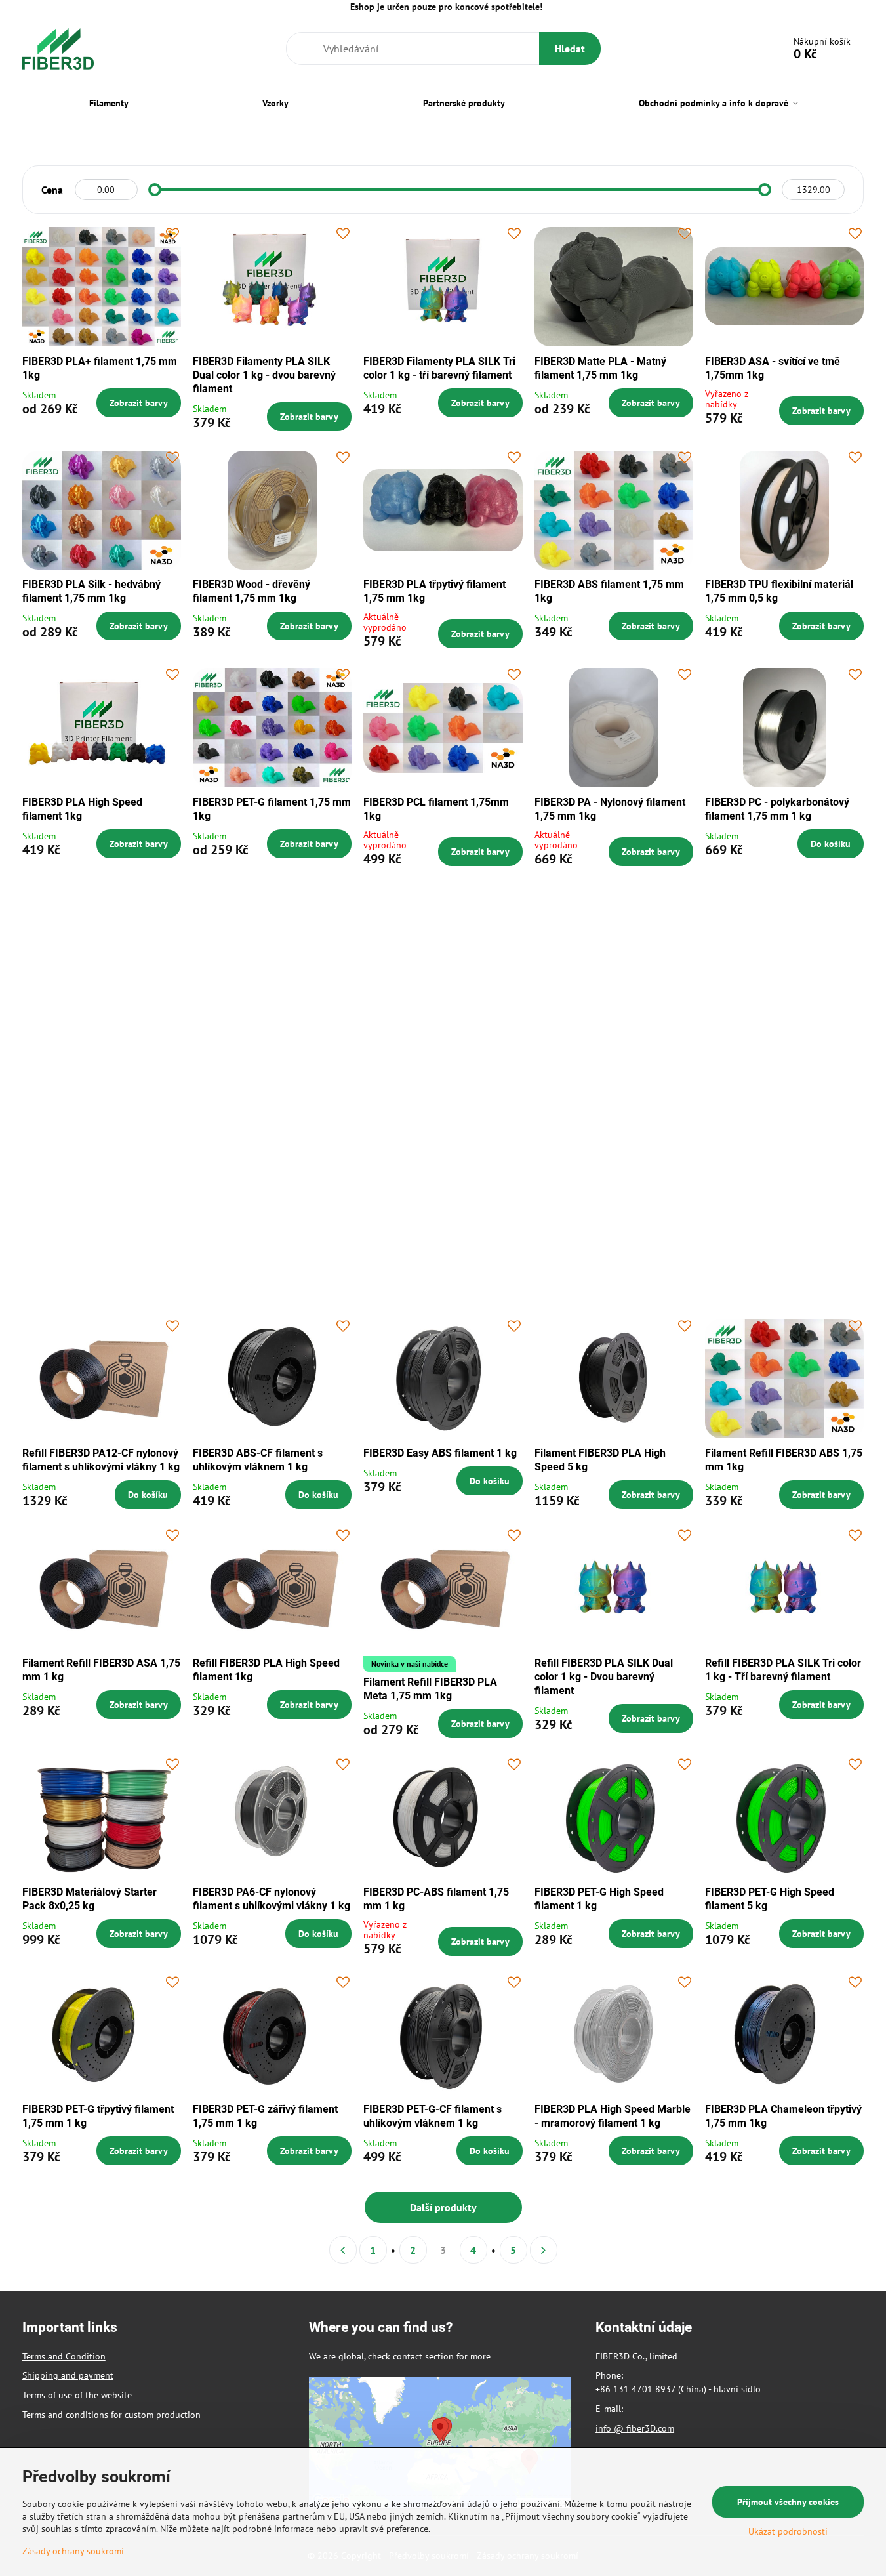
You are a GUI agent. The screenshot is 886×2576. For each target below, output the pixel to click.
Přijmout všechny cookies (788, 2502)
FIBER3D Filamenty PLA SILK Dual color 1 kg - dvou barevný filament (264, 375)
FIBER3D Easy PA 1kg (756, 1244)
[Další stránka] (544, 2250)
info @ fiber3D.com (635, 2428)
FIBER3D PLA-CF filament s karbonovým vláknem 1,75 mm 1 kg (612, 1034)
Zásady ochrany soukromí (73, 2551)
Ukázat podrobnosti (788, 2531)
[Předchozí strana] (343, 2250)
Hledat (570, 49)
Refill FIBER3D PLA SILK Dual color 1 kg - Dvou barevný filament (604, 1677)
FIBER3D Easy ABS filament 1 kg (440, 1453)
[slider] (155, 190)
